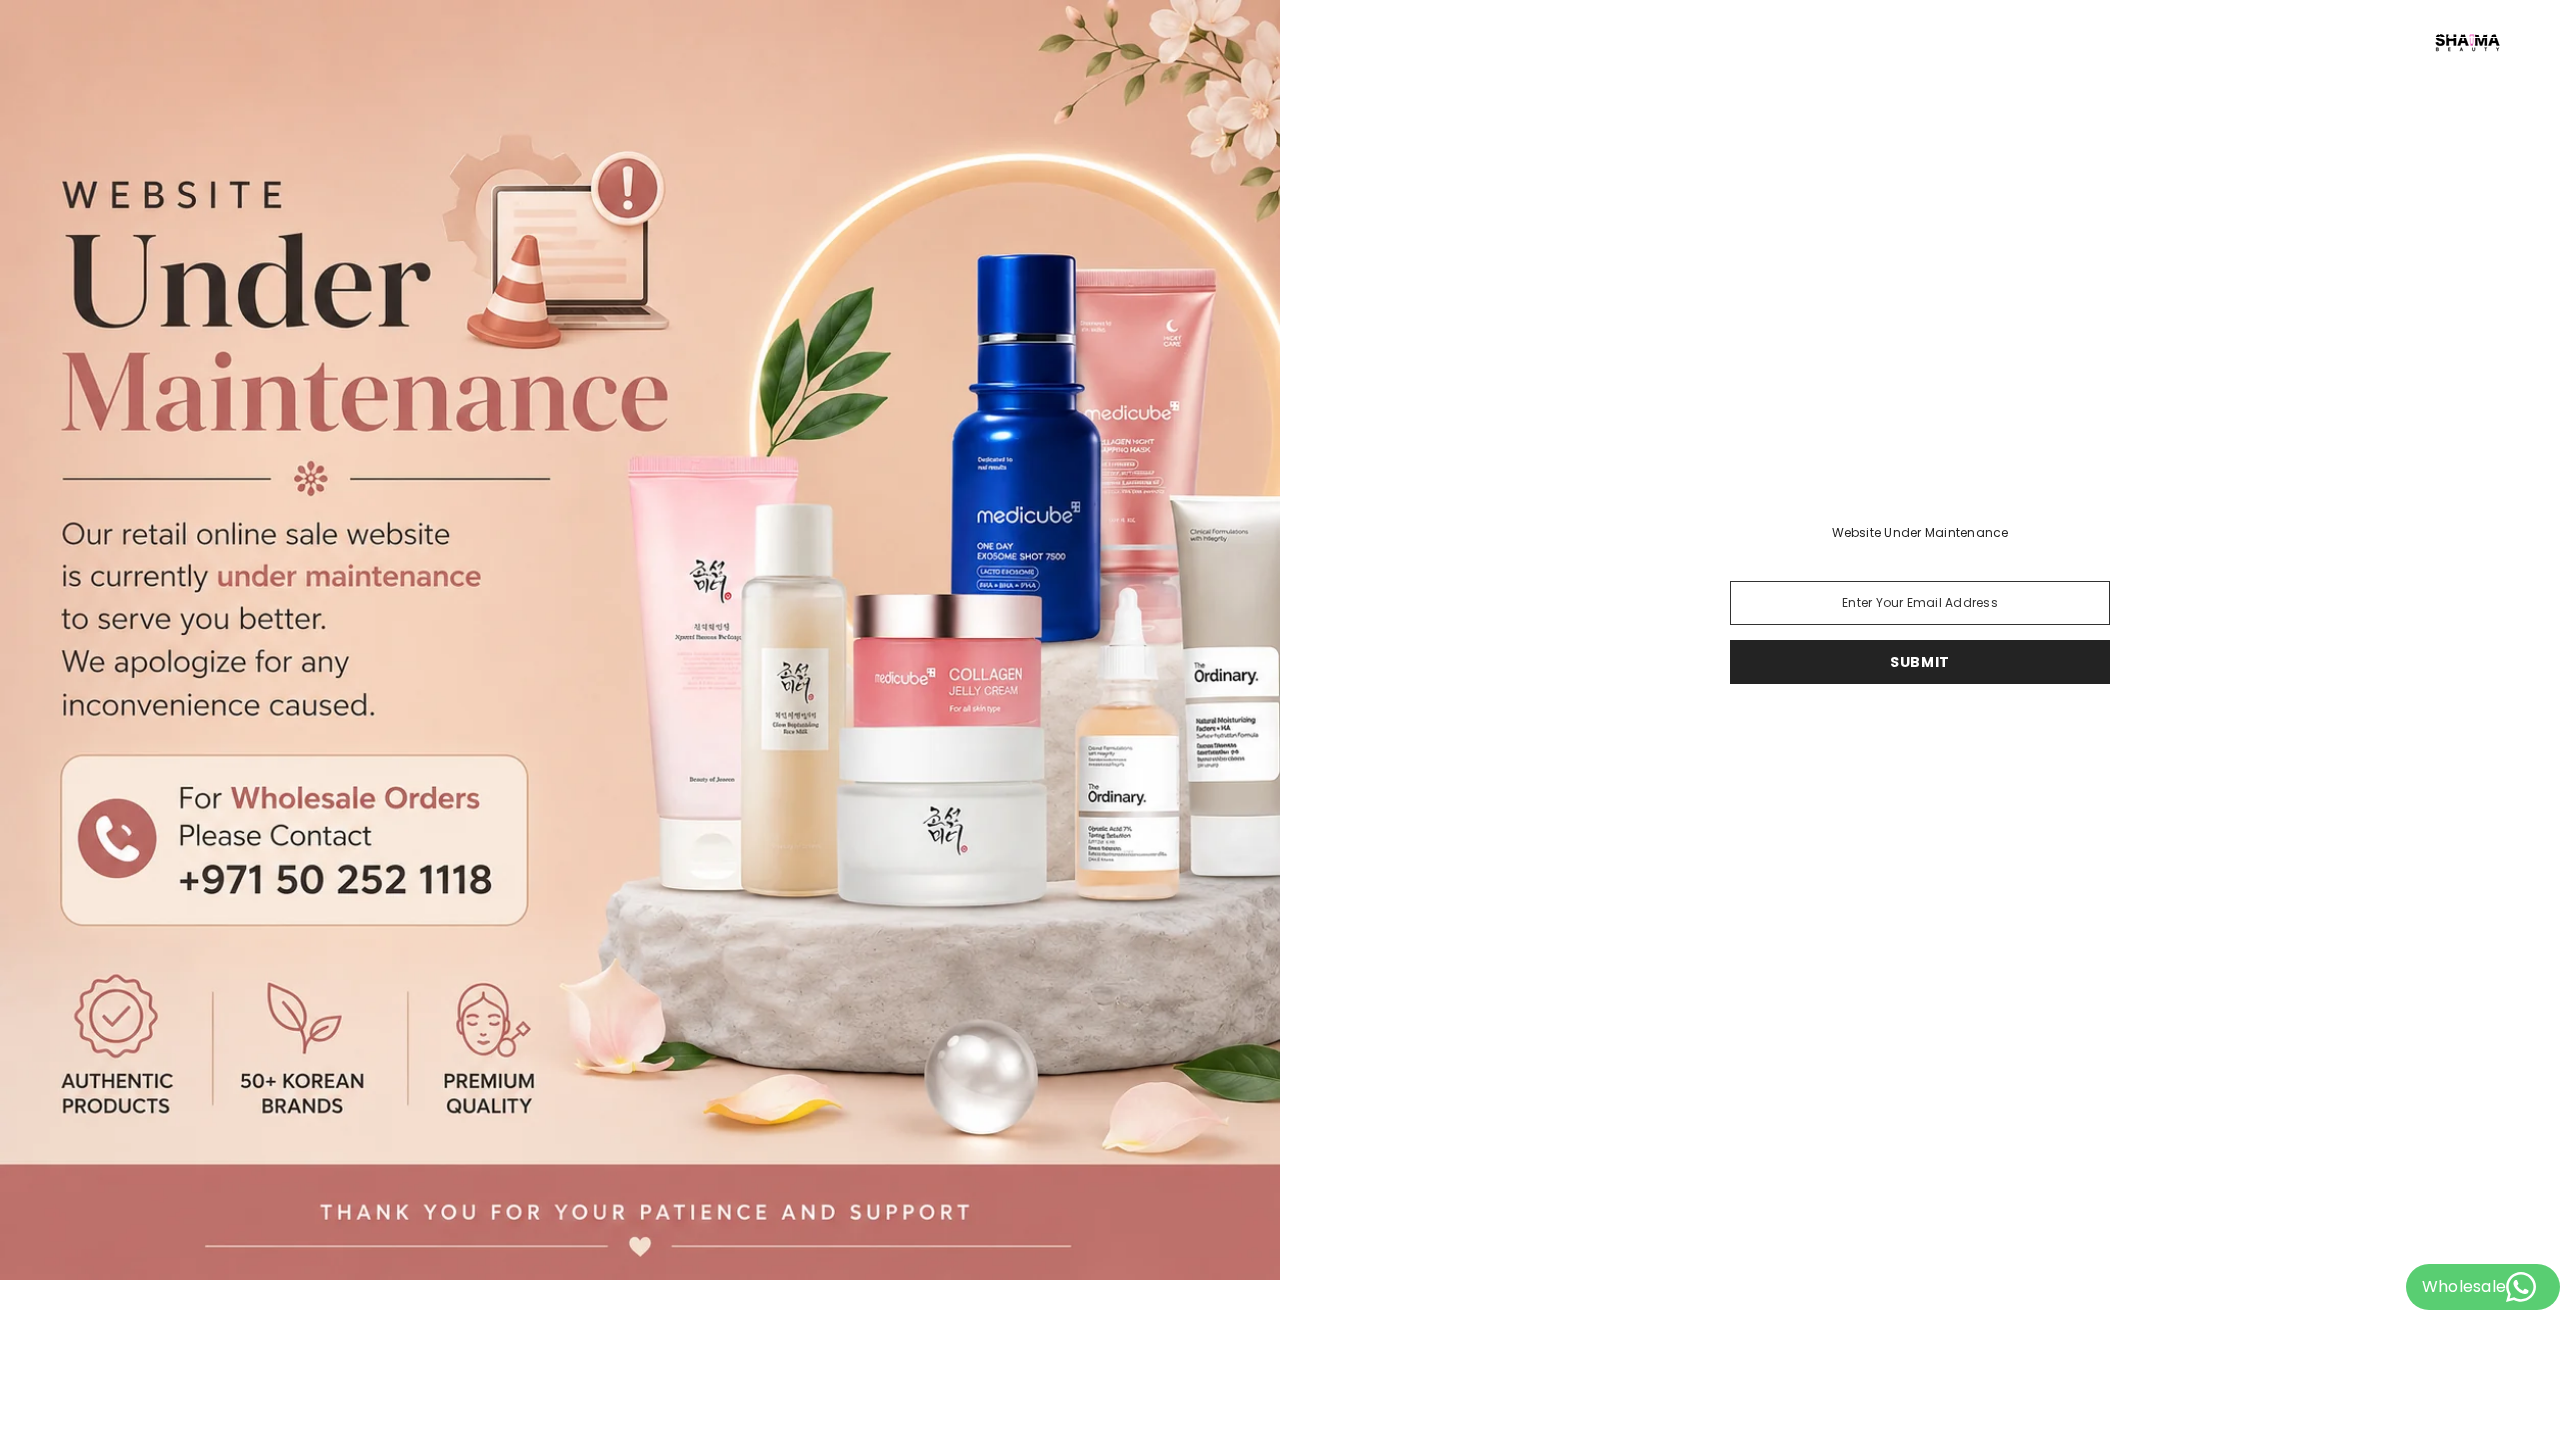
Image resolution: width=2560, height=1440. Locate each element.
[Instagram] (1914, 736)
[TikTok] (1870, 736)
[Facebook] (1970, 736)
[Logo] (1920, 41)
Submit (1920, 662)
